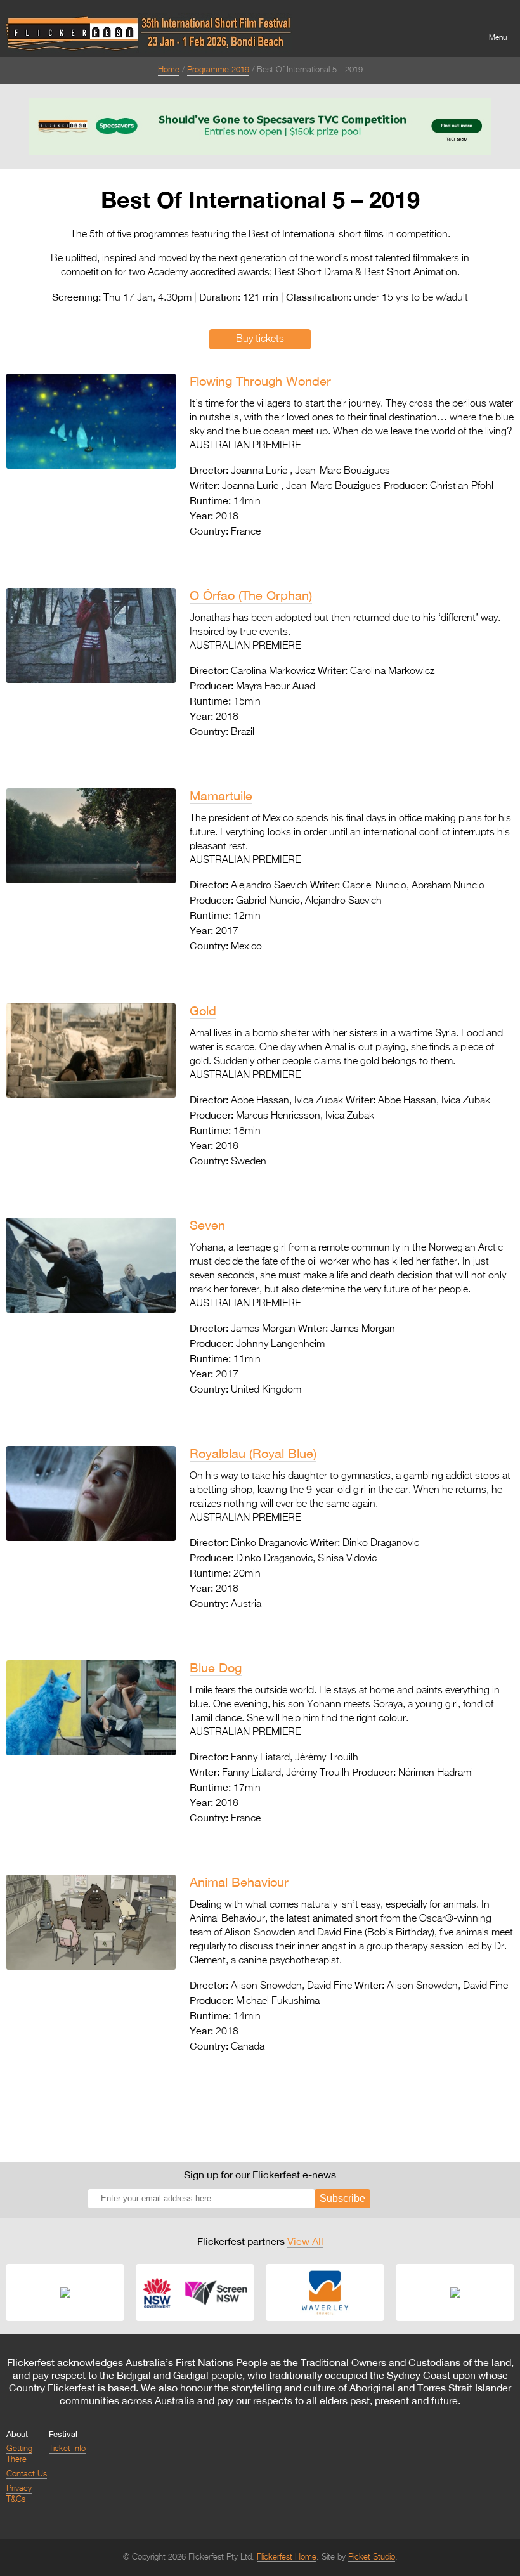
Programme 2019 (218, 70)
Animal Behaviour (239, 1882)
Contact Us (27, 2474)
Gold (203, 1011)
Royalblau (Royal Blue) (253, 1453)
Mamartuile (221, 796)
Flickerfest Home (287, 2557)
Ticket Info (67, 2449)
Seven (207, 1225)
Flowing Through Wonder (260, 381)
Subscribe (342, 2198)
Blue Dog (216, 1668)
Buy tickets (260, 339)
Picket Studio (372, 2557)
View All (305, 2241)
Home (169, 70)
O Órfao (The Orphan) (251, 595)
